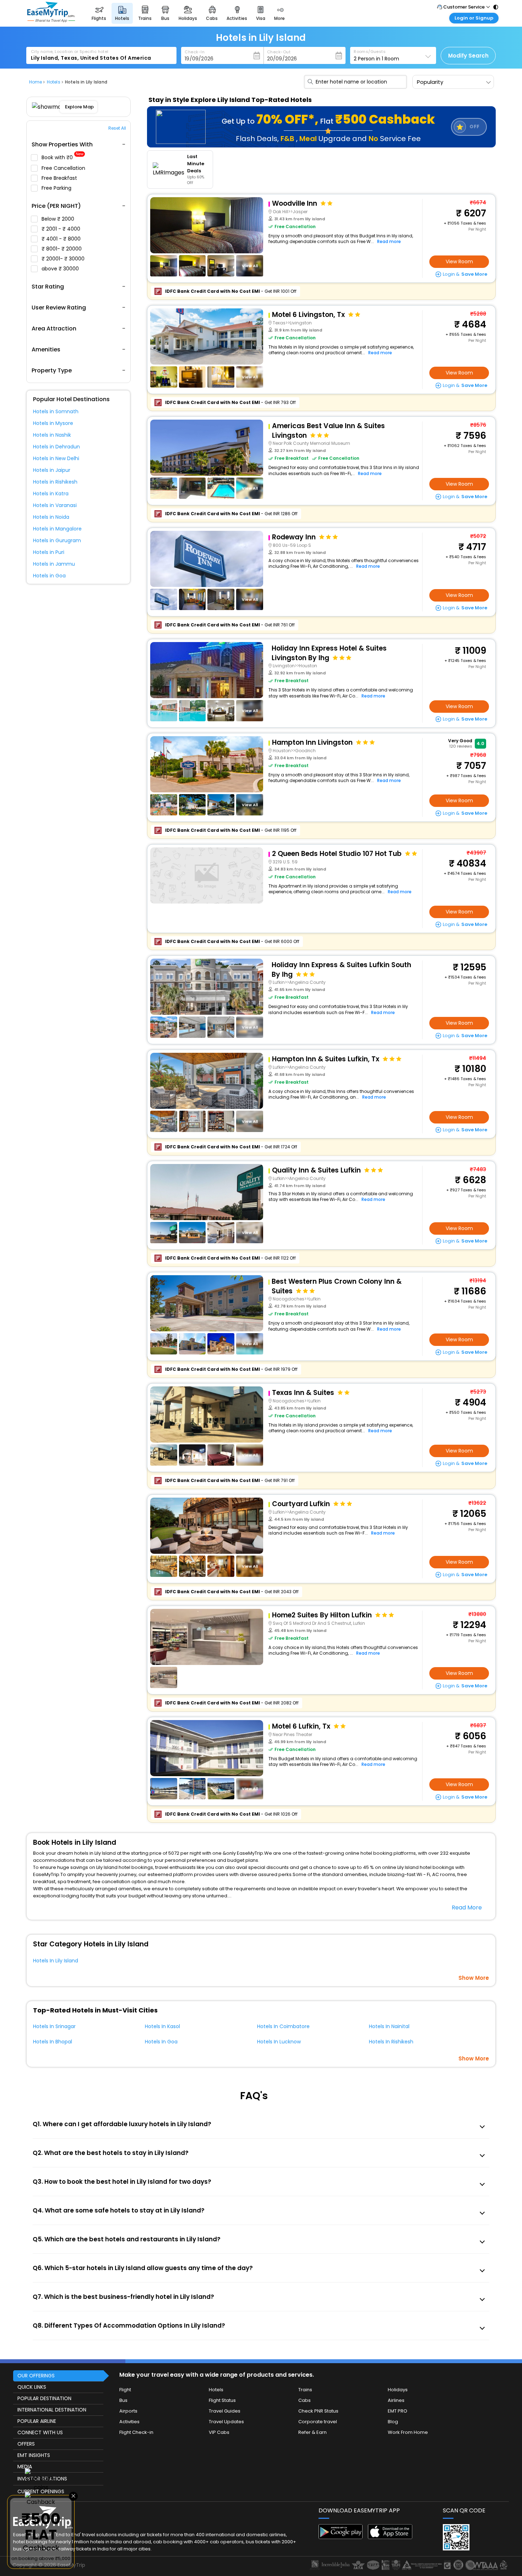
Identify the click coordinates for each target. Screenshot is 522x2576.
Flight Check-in (136, 2432)
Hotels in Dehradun (56, 447)
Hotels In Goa (161, 2042)
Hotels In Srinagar (54, 2026)
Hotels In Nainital (389, 2026)
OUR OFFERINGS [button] (36, 2376)
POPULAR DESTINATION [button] (44, 2398)
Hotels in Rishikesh (55, 482)
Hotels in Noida (51, 517)
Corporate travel (318, 2422)
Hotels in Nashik (52, 435)
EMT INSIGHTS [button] (34, 2455)
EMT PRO (398, 2411)
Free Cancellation (64, 168)
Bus (123, 2400)
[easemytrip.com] (51, 20)
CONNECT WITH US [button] (40, 2432)
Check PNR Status (318, 2411)
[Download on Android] (341, 2537)
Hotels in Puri (49, 552)
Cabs (304, 2400)
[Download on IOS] (390, 2537)
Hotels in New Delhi (56, 458)
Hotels (216, 2390)
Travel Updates (226, 2422)
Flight (125, 2390)
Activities (129, 2422)
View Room (459, 262)
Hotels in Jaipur (52, 470)
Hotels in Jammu (54, 564)
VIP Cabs (219, 2432)
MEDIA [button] (25, 2467)
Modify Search (468, 56)
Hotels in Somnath (56, 411)
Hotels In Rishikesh (391, 2042)
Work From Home (408, 2432)
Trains (305, 2390)
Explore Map (79, 107)
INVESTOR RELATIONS (42, 2479)
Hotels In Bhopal (53, 2042)
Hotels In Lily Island (56, 1961)
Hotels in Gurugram (57, 540)
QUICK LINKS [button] (32, 2387)
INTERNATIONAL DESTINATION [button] (52, 2410)
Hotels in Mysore (53, 423)
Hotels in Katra (51, 494)
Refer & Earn (312, 2432)
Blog (393, 2422)
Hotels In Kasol (162, 2026)
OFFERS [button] (26, 2444)
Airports (128, 2411)
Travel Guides (225, 2411)
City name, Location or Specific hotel (70, 52)
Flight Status (222, 2400)
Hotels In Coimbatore (283, 2026)
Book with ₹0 (62, 158)
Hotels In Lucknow (279, 2042)
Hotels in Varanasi (55, 505)
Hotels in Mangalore (57, 529)
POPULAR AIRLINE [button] (37, 2421)
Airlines (396, 2400)
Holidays (398, 2390)
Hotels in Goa (49, 576)
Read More (467, 1907)
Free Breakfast (60, 178)
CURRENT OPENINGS (41, 2491)
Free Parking (57, 188)
